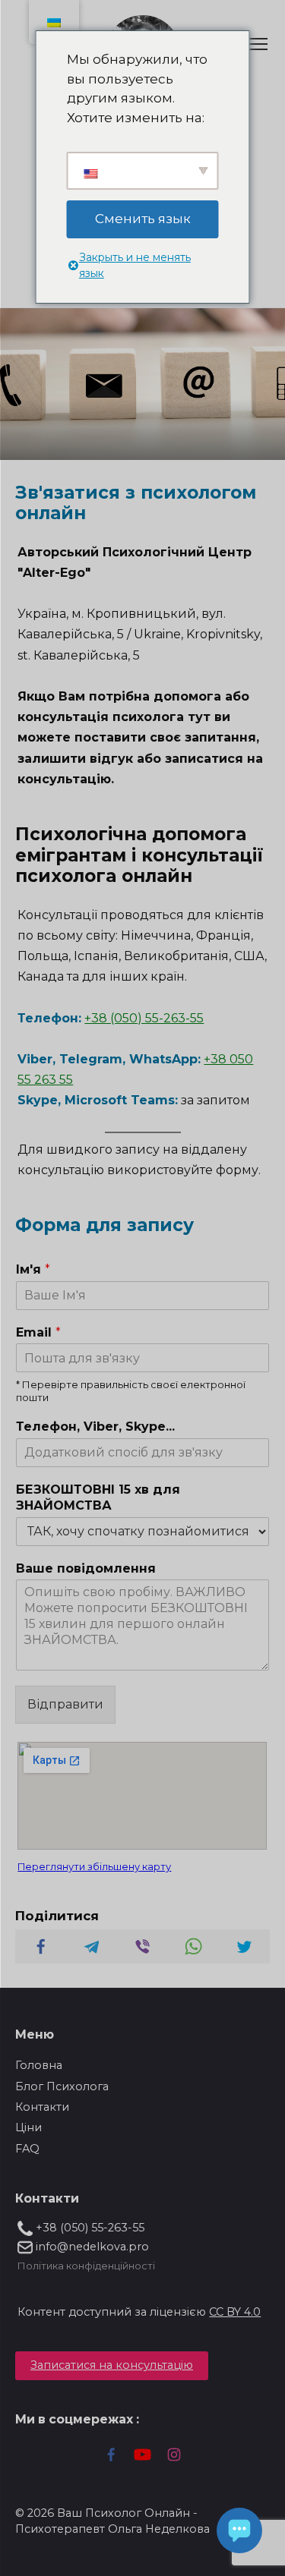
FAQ (27, 2149)
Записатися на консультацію (112, 2365)
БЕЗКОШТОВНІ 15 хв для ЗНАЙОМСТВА (98, 1497)
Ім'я (33, 1269)
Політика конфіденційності (86, 2266)
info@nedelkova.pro (91, 2247)
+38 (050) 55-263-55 (144, 1018)
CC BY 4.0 (235, 2312)
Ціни (28, 2127)
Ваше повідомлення (86, 1568)
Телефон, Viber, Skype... (95, 1427)
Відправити (65, 1704)
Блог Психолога (62, 2086)
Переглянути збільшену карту (94, 1867)
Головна (39, 2065)
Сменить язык (143, 219)
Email (38, 1332)
